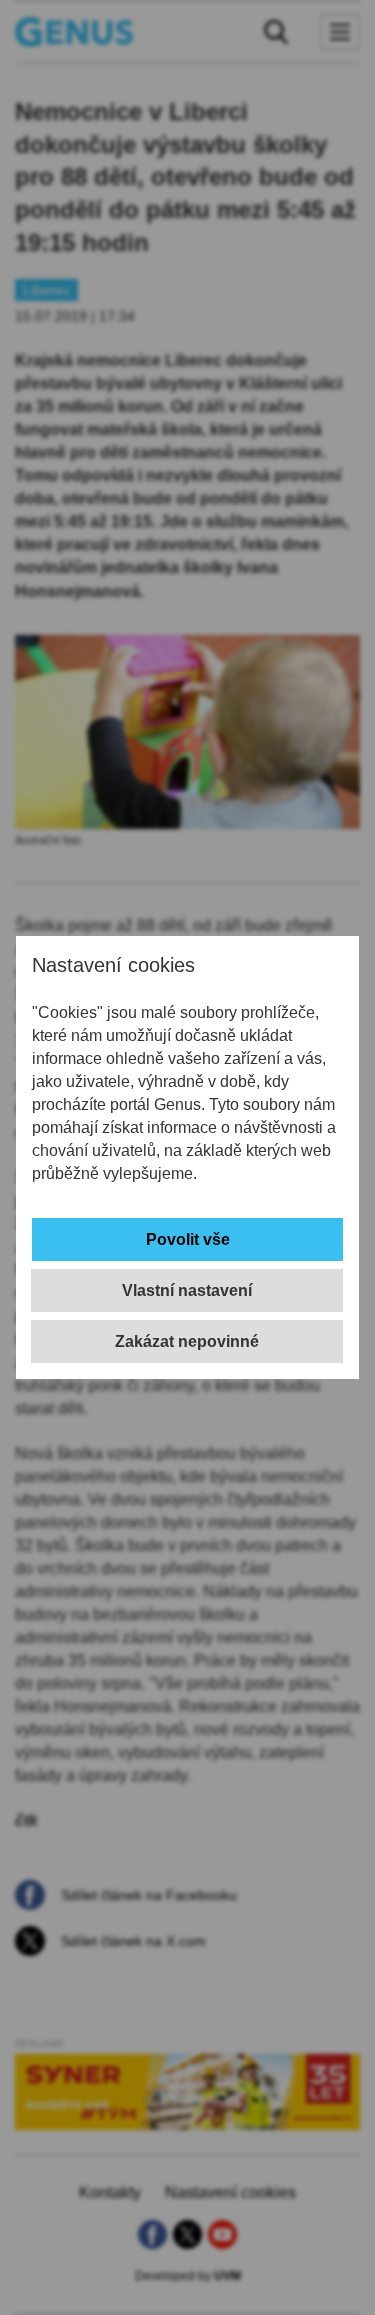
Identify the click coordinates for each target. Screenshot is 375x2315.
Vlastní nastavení (187, 1290)
